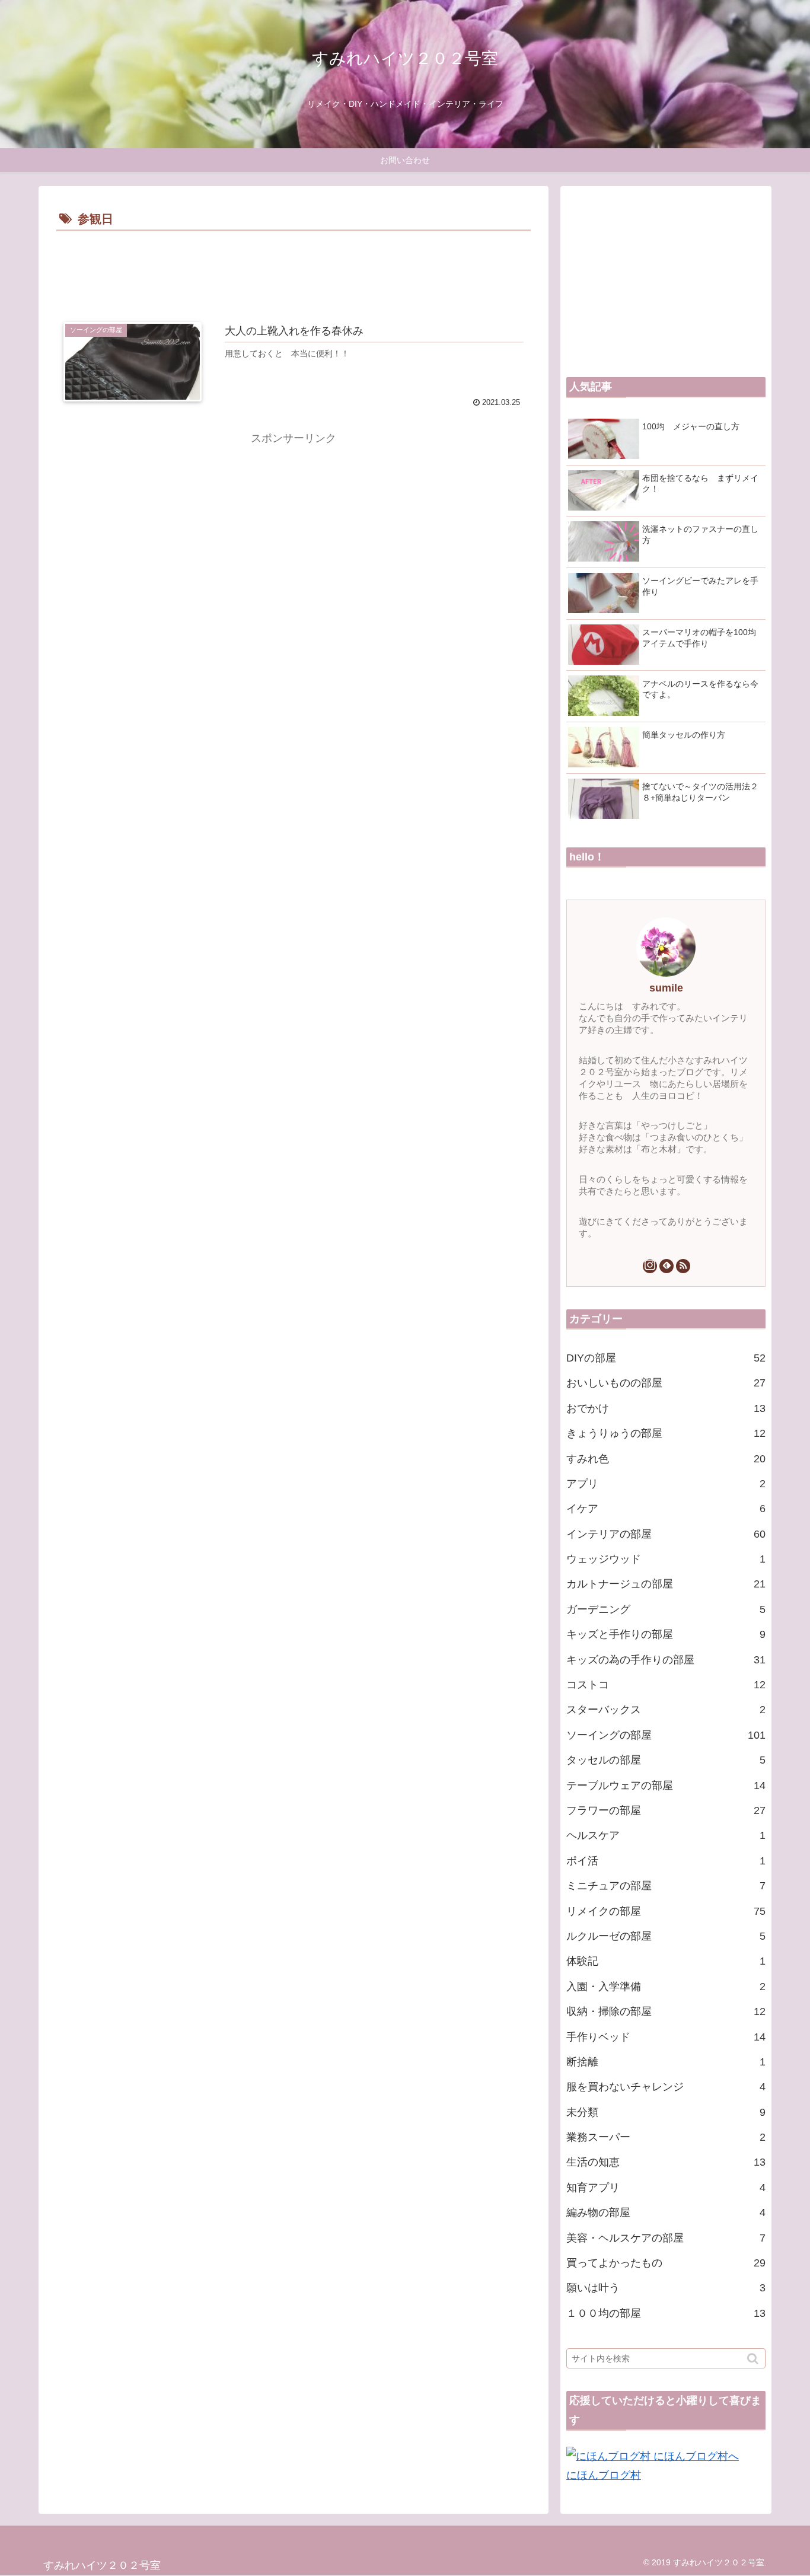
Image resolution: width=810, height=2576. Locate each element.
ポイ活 (666, 1861)
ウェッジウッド (666, 1559)
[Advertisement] (294, 267)
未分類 (666, 2112)
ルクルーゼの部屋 (666, 1936)
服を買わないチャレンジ (666, 2087)
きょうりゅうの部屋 (666, 1433)
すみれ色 (666, 1459)
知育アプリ (666, 2188)
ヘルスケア (666, 1835)
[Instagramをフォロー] (650, 1266)
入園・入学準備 (666, 1987)
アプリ (666, 1484)
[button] (754, 2359)
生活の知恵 (666, 2162)
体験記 (666, 1961)
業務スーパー (666, 2137)
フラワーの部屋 (666, 1810)
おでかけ (666, 1408)
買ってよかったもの (666, 2263)
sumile (666, 988)
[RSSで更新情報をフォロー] (683, 1266)
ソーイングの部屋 (666, 1735)
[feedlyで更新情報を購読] (667, 1266)
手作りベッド (666, 2037)
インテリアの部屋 (666, 1534)
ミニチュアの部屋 (666, 1886)
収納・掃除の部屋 (666, 2011)
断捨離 (666, 2062)
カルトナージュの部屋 (666, 1584)
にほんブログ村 (604, 2475)
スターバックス (666, 1710)
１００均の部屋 (666, 2313)
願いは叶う (666, 2288)
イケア (666, 1509)
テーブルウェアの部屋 (666, 1786)
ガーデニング (666, 1609)
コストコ (666, 1685)
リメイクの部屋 (666, 1911)
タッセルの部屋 (666, 1760)
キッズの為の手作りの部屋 (666, 1660)
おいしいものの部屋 (666, 1383)
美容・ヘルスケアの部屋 (666, 2238)
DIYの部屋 (666, 1358)
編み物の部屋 (666, 2212)
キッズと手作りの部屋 (666, 1634)
